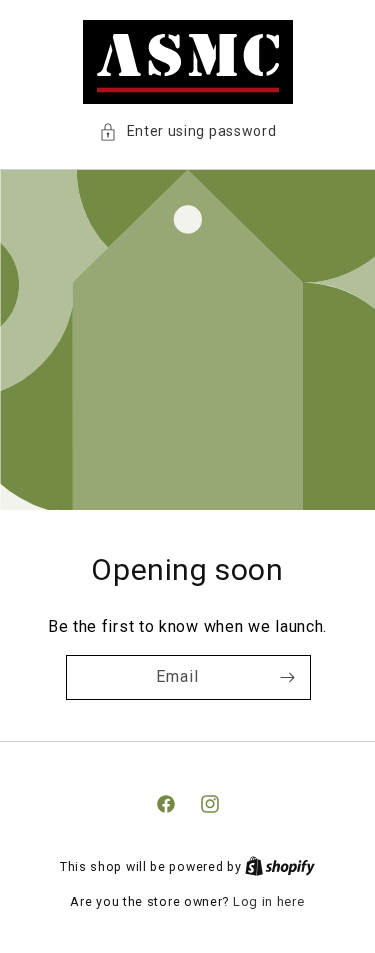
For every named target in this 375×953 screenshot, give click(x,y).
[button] (188, 131)
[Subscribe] (287, 677)
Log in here (269, 901)
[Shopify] (280, 866)
